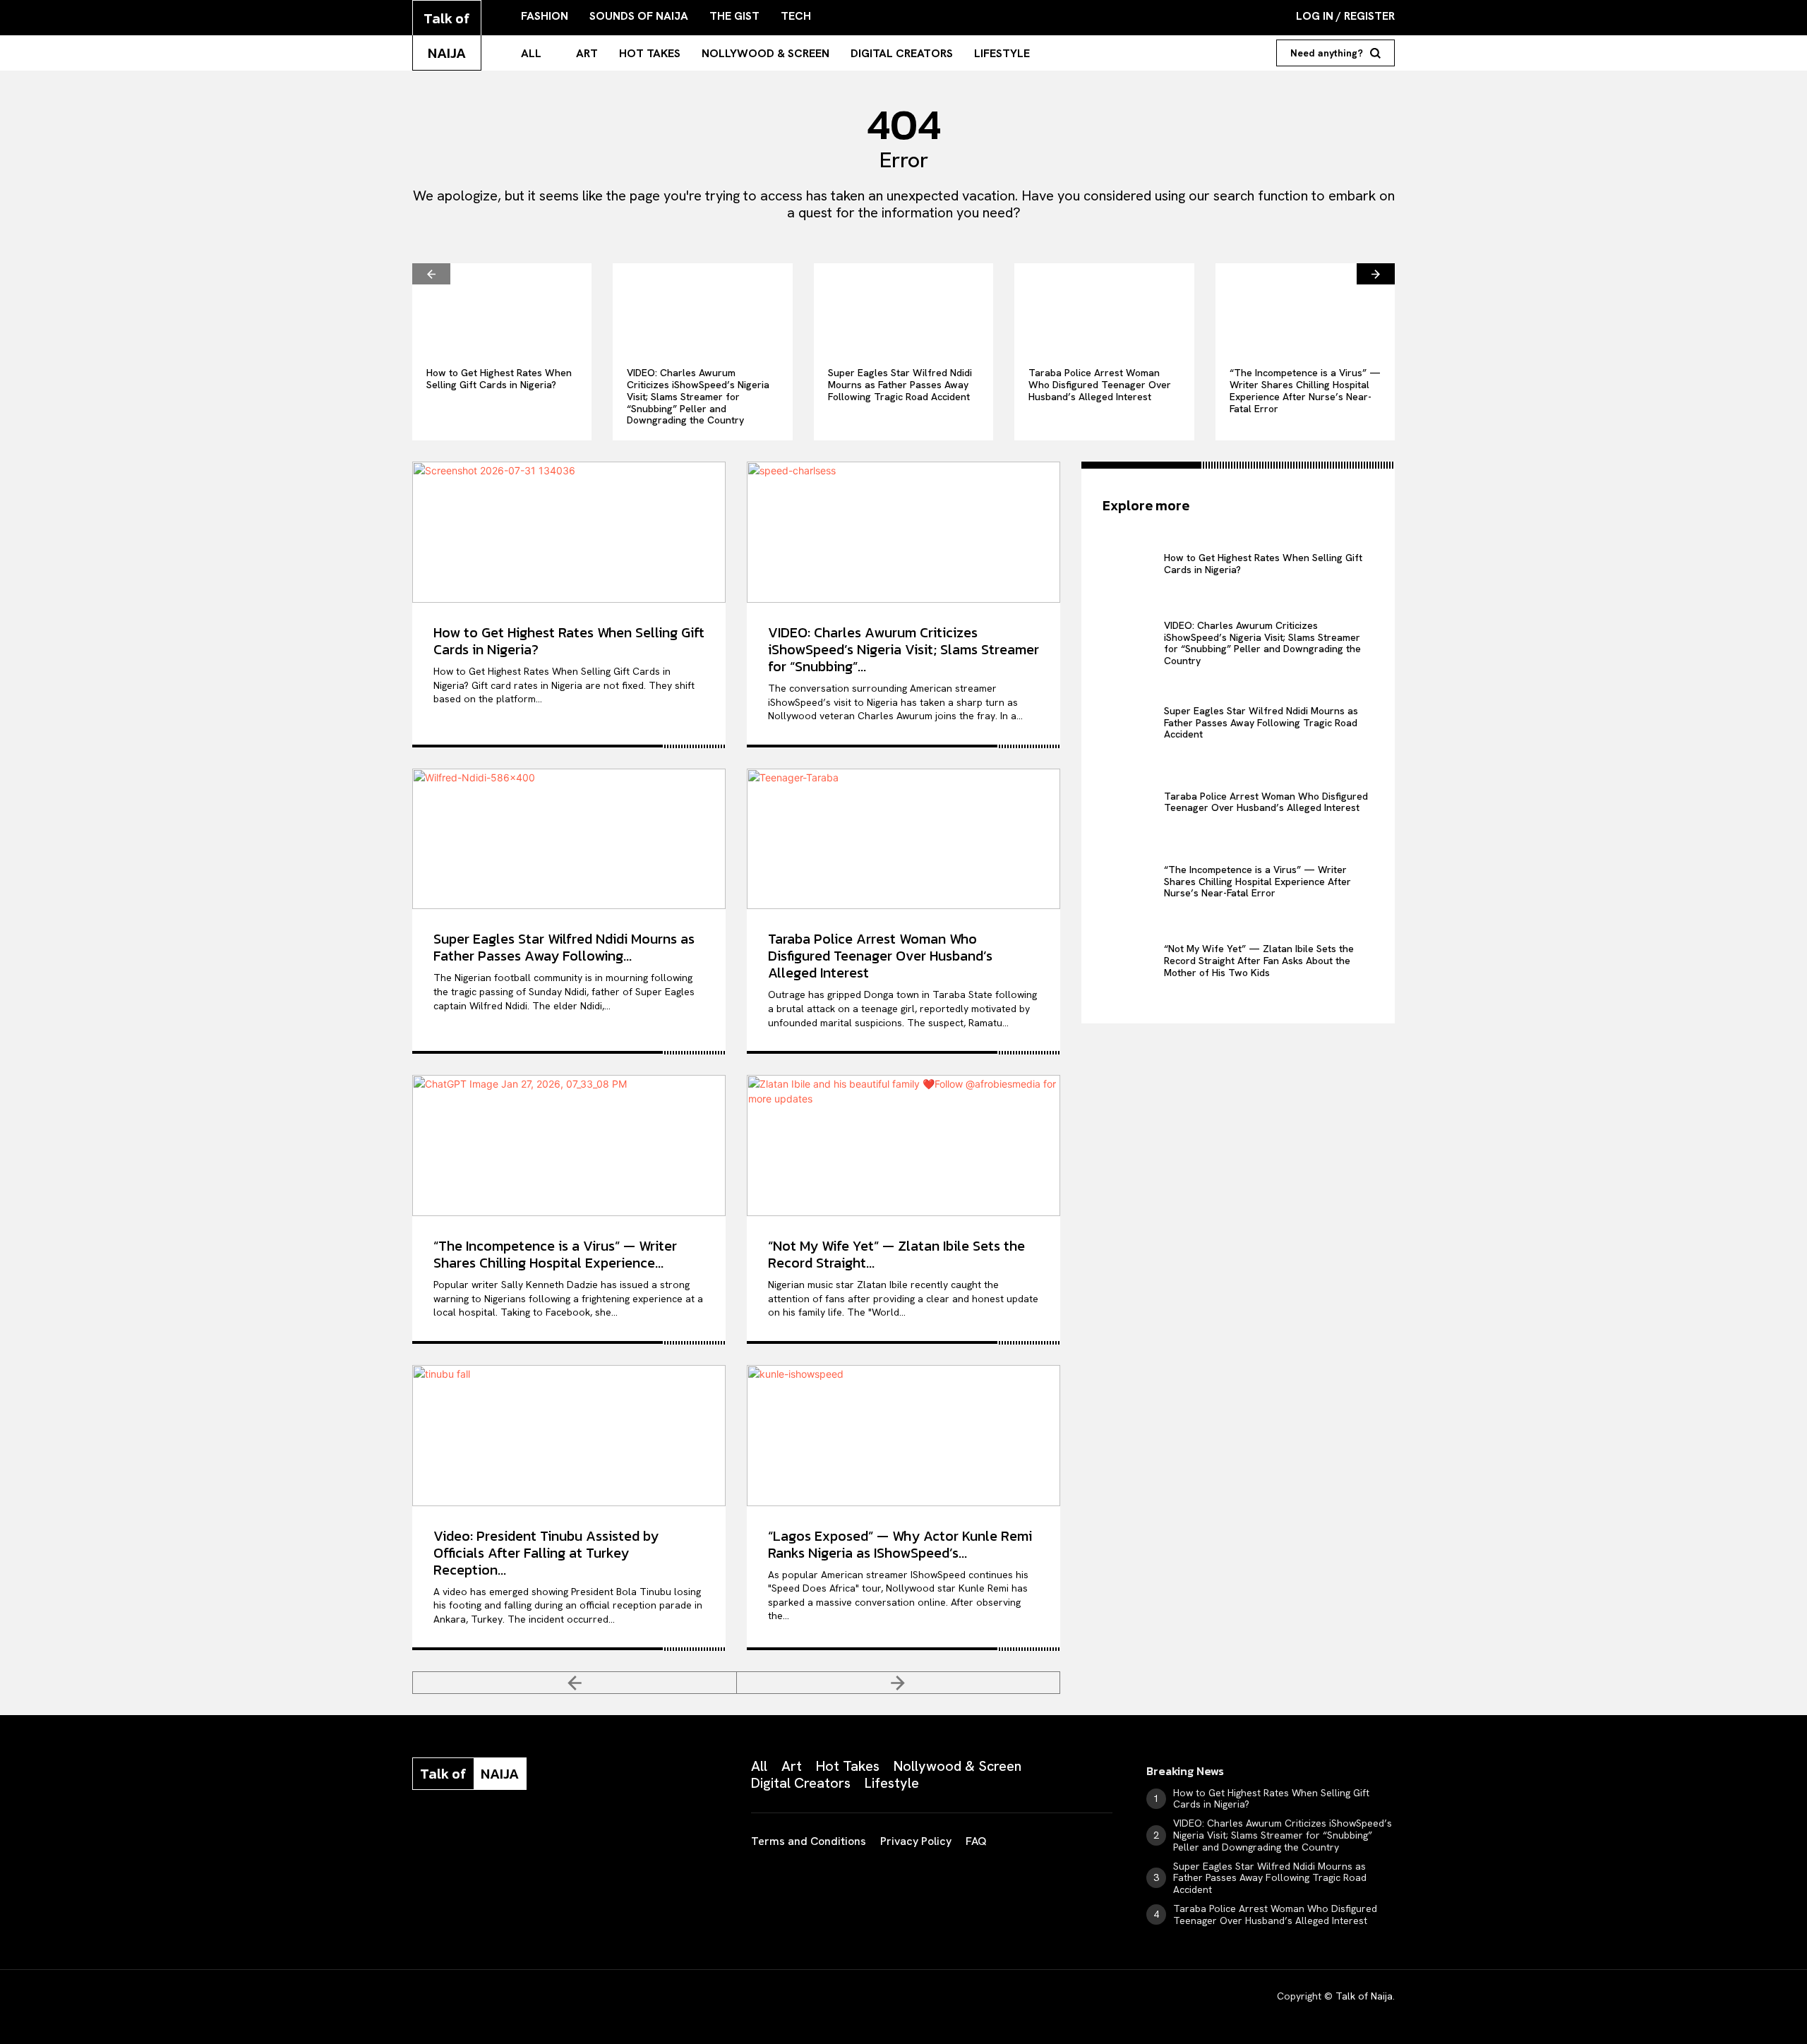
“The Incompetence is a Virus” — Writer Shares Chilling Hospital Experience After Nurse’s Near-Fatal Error (1305, 390)
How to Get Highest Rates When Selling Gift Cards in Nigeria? (499, 379)
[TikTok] (524, 1836)
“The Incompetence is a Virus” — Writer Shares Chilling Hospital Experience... (555, 1254)
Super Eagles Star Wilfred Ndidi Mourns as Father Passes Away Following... (564, 947)
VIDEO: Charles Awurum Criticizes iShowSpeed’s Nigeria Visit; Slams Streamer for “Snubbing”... (903, 649)
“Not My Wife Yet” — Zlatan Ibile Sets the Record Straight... (896, 1254)
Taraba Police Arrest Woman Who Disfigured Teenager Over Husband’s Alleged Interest (1100, 385)
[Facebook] (418, 1836)
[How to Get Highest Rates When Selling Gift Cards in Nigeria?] (502, 308)
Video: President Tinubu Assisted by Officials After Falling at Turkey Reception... (546, 1553)
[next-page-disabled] (899, 1683)
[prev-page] (431, 274)
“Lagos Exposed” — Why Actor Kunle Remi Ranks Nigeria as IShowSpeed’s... (900, 1544)
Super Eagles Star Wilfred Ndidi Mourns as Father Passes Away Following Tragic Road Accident (900, 385)
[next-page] (1376, 274)
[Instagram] (453, 1836)
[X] (559, 1836)
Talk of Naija (1364, 1996)
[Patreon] (488, 1836)
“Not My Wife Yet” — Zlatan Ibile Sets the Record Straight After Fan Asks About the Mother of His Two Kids (1259, 961)
